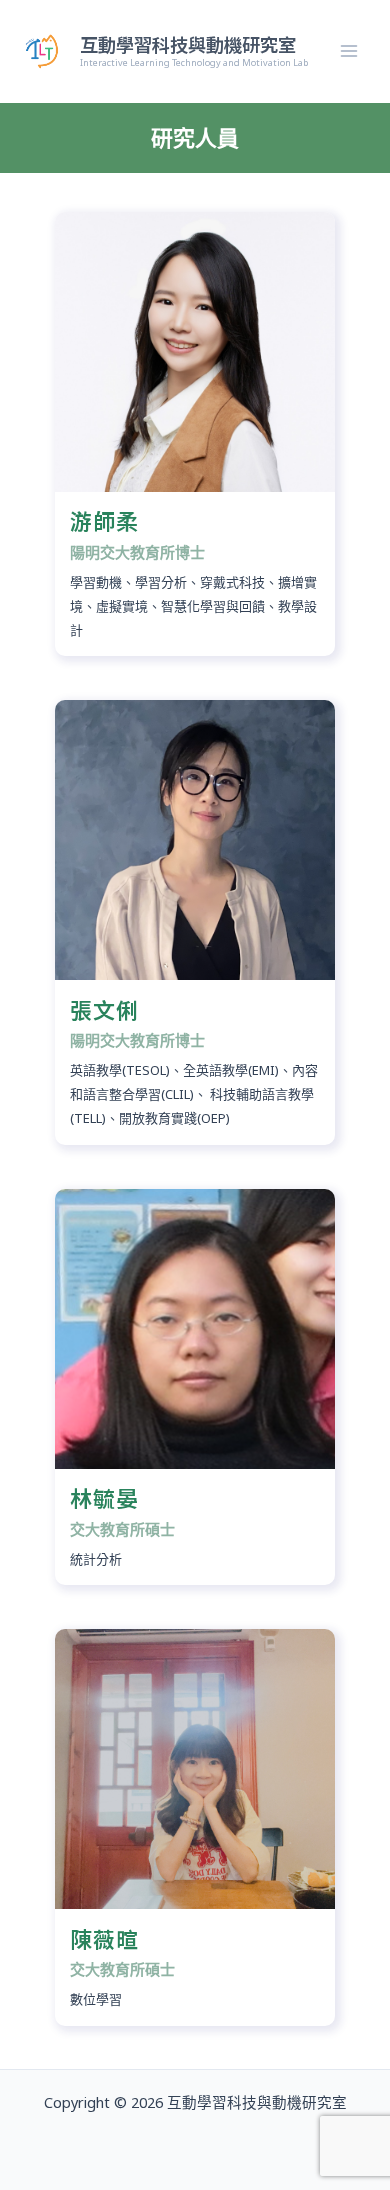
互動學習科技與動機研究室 (188, 44)
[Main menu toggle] (349, 52)
